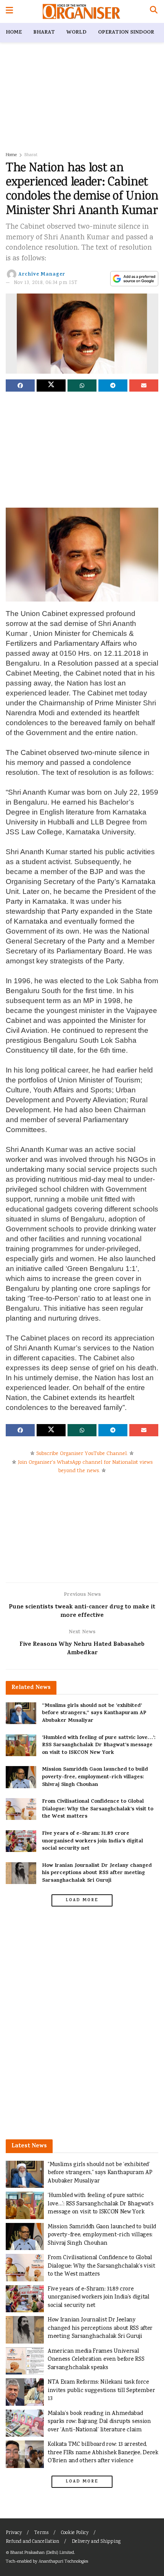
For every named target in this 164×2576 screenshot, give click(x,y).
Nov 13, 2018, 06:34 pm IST (46, 283)
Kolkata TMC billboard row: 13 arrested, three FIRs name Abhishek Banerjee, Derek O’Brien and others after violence (103, 2453)
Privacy (14, 2533)
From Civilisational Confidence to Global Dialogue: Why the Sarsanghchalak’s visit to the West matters (98, 1809)
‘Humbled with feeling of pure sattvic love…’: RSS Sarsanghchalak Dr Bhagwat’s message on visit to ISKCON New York (99, 1745)
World (76, 33)
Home (14, 33)
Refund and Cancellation (32, 2542)
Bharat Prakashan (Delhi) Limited (42, 2553)
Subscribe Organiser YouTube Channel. (82, 1454)
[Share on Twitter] (51, 386)
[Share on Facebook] (20, 386)
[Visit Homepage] (81, 11)
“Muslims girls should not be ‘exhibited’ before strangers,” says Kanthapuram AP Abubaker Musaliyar (94, 1713)
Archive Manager (42, 275)
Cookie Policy (75, 2533)
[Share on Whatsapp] (82, 386)
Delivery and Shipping (96, 2542)
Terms (41, 2533)
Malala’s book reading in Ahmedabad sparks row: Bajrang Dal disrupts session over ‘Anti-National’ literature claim (99, 2422)
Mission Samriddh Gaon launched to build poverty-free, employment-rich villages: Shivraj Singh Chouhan (95, 1777)
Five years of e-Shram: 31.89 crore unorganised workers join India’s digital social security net (92, 1841)
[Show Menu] (9, 11)
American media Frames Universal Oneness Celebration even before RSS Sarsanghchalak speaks (96, 2360)
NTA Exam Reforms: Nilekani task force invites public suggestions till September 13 (101, 2391)
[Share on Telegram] (113, 386)
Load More (82, 1900)
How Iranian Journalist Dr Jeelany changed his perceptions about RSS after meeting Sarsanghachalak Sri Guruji (97, 1873)
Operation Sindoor (126, 33)
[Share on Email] (144, 386)
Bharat (44, 33)
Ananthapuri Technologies (63, 2562)
